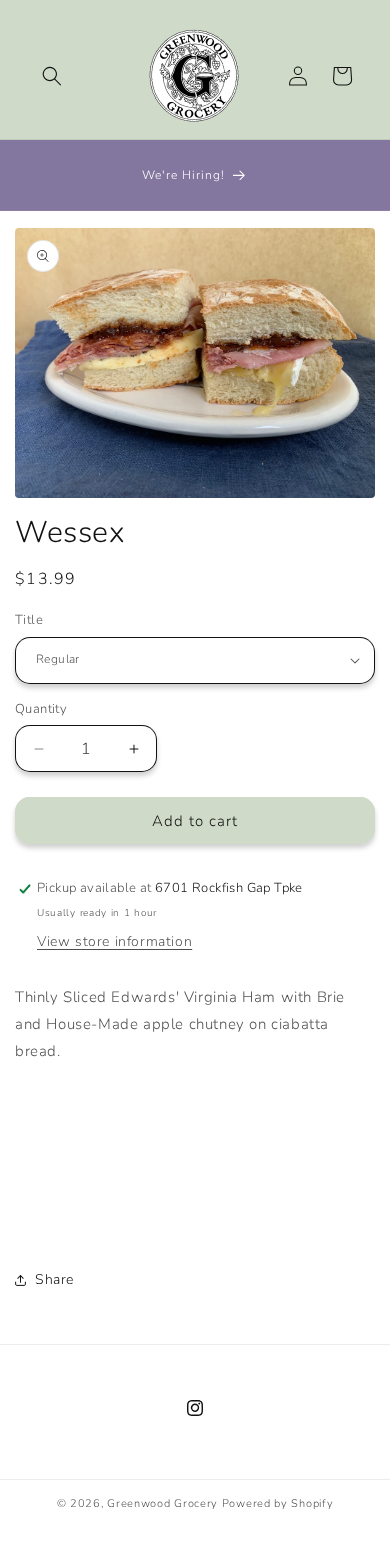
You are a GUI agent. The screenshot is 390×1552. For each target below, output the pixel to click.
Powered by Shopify (278, 1503)
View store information (114, 941)
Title (29, 620)
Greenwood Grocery (162, 1503)
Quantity (41, 709)
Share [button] (54, 1279)
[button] (52, 76)
